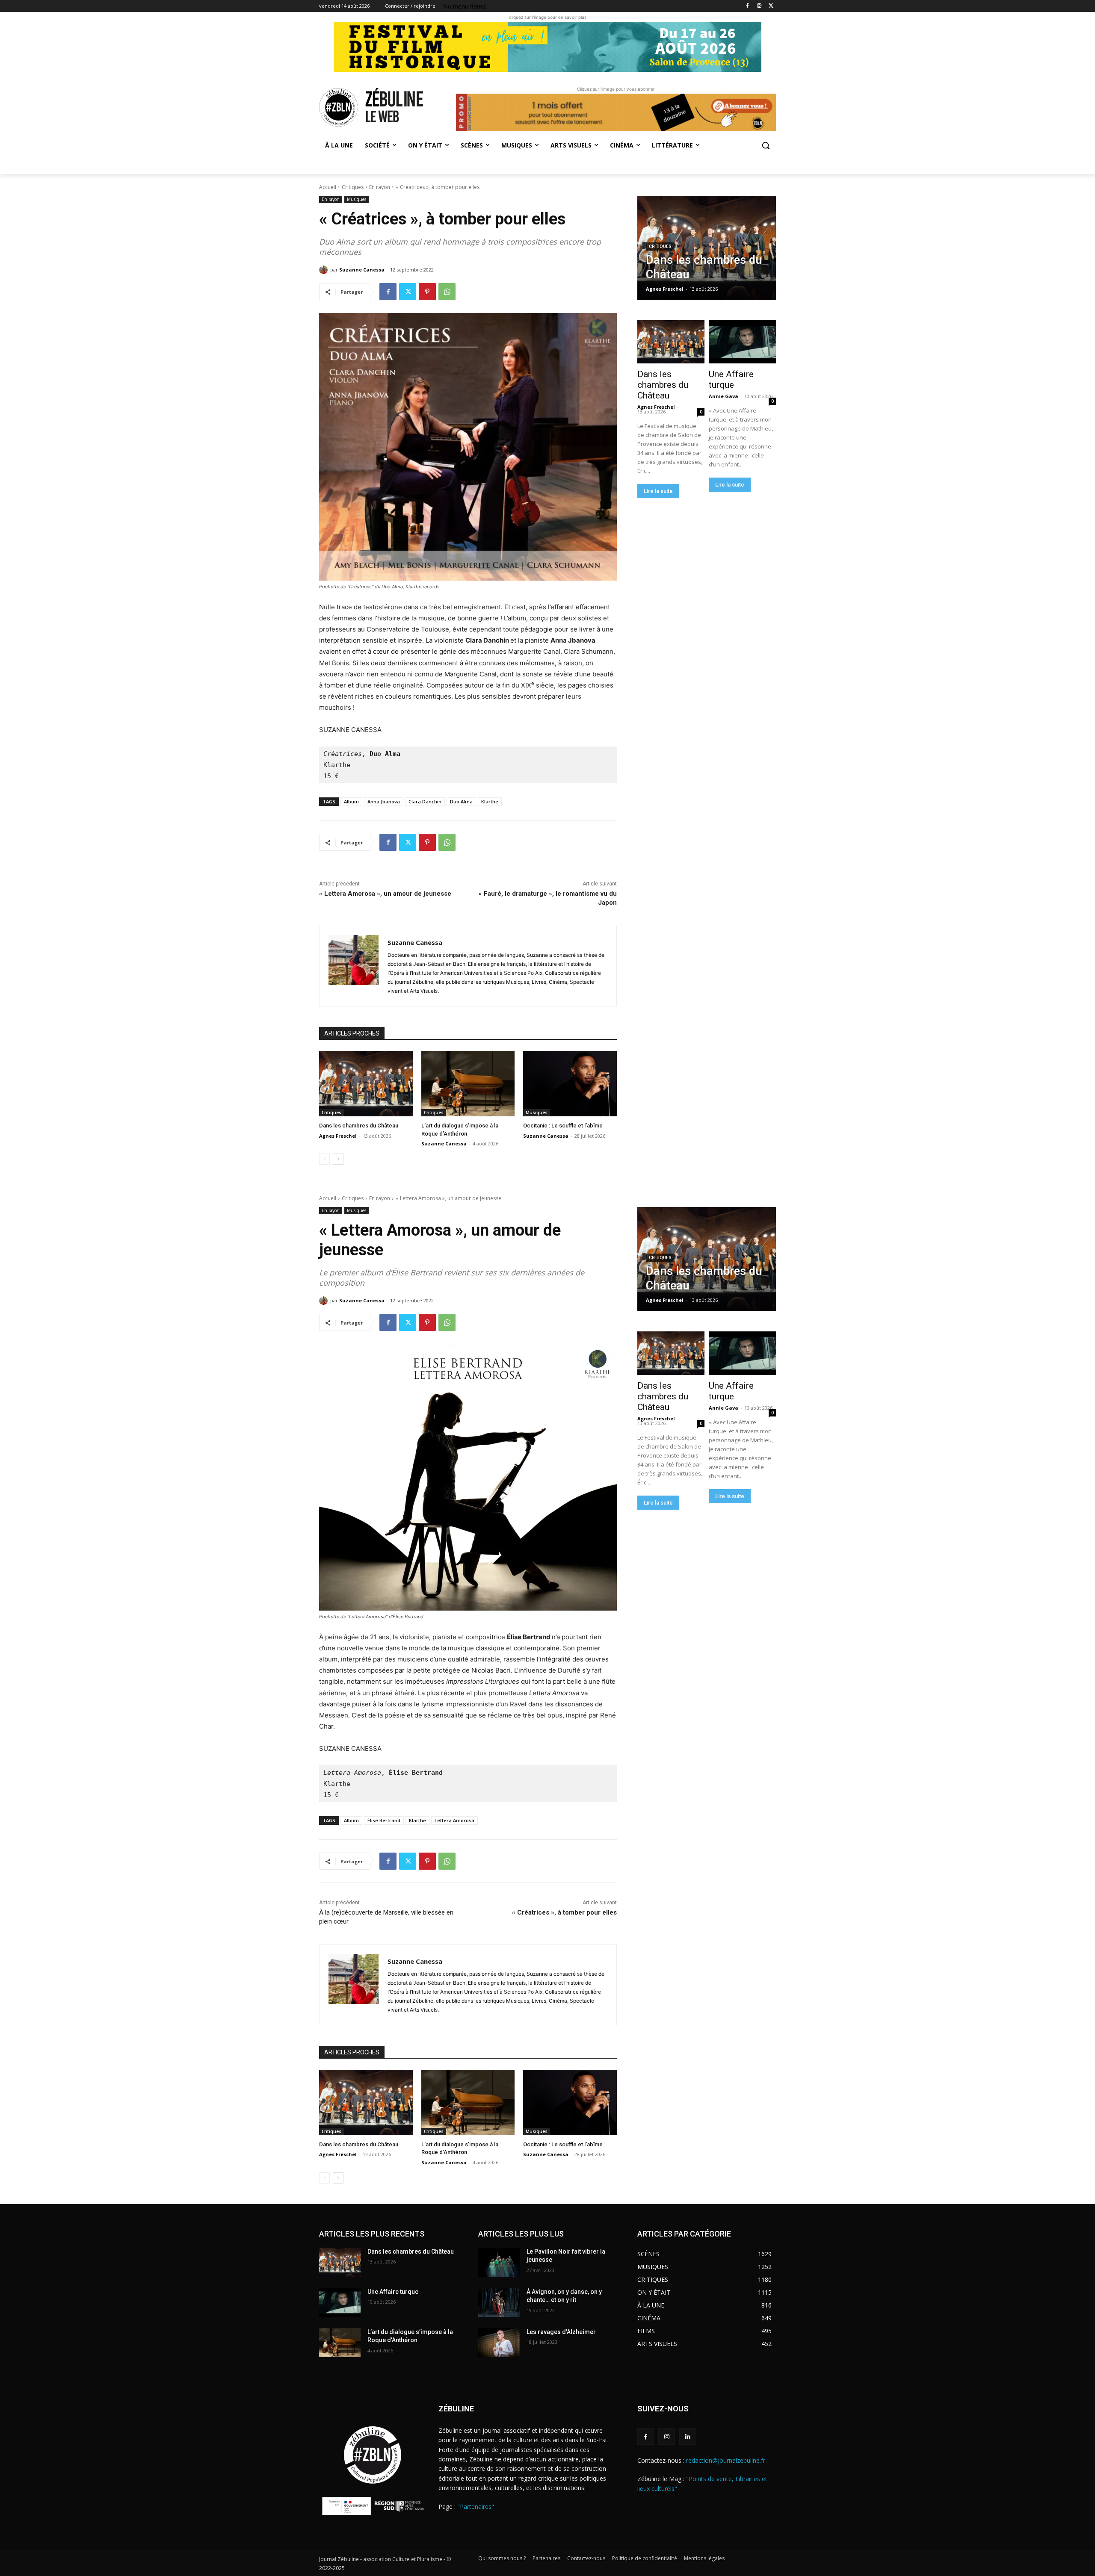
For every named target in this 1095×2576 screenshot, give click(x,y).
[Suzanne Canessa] (325, 270)
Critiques (353, 187)
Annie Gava (724, 396)
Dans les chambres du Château (359, 1126)
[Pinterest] (427, 292)
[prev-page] (324, 1159)
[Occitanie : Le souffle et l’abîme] (570, 1084)
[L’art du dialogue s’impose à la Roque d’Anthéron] (468, 1084)
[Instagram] (759, 6)
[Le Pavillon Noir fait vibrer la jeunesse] (499, 2262)
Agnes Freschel (338, 1136)
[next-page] (338, 1159)
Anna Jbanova (384, 801)
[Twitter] (771, 6)
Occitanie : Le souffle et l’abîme (563, 1126)
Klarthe (490, 801)
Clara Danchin (425, 801)
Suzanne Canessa (362, 270)
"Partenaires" (476, 2507)
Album (351, 801)
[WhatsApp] (447, 292)
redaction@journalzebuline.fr (726, 2460)
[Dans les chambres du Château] (366, 1084)
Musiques (357, 199)
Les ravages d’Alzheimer (561, 2332)
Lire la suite (658, 491)
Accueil (328, 187)
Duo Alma (461, 801)
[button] (766, 145)
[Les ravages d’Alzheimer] (499, 2343)
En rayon (380, 187)
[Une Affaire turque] (742, 342)
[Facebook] (747, 6)
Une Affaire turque (731, 379)
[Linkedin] (688, 2436)
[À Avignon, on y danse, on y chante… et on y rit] (499, 2302)
